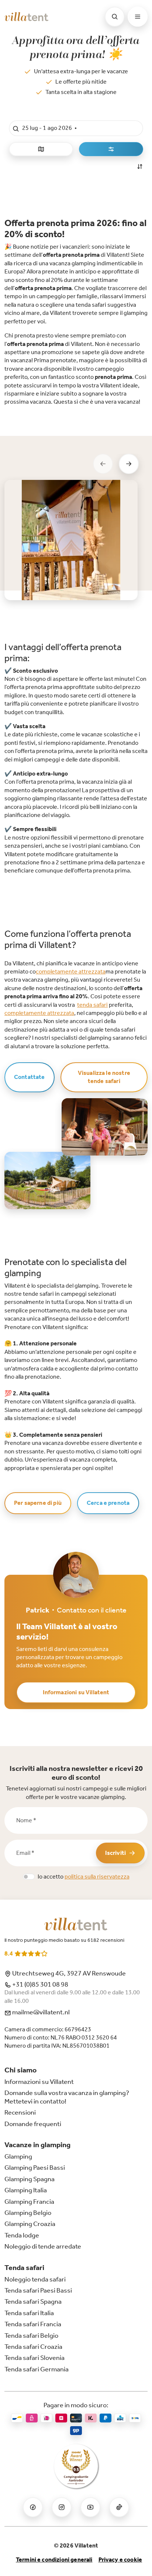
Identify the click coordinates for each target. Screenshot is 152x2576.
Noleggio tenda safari (35, 2279)
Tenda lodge (22, 2235)
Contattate (30, 1077)
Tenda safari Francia (33, 2324)
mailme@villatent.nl (40, 2012)
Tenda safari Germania (37, 2369)
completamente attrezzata (71, 971)
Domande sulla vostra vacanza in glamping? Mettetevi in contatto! (67, 2097)
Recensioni (20, 2112)
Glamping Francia (29, 2202)
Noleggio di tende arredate (43, 2246)
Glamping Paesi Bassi (35, 2168)
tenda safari (92, 1005)
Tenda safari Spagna (33, 2301)
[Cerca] (115, 17)
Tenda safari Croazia (33, 2347)
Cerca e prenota (108, 1503)
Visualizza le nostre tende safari (104, 1077)
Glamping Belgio (28, 2213)
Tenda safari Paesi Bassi (38, 2290)
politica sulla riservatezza (97, 1876)
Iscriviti (115, 1853)
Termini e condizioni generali (54, 2560)
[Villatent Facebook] (33, 2507)
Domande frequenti (33, 2124)
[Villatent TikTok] (119, 2507)
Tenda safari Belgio (31, 2335)
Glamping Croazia (30, 2224)
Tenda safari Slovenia (34, 2358)
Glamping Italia (26, 2190)
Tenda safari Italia (29, 2313)
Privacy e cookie (120, 2560)
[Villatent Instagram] (62, 2507)
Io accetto (84, 1876)
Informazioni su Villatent (76, 1692)
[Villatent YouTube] (90, 2507)
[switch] (29, 1877)
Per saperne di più (38, 1503)
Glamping (18, 2156)
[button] (76, 128)
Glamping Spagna (30, 2179)
